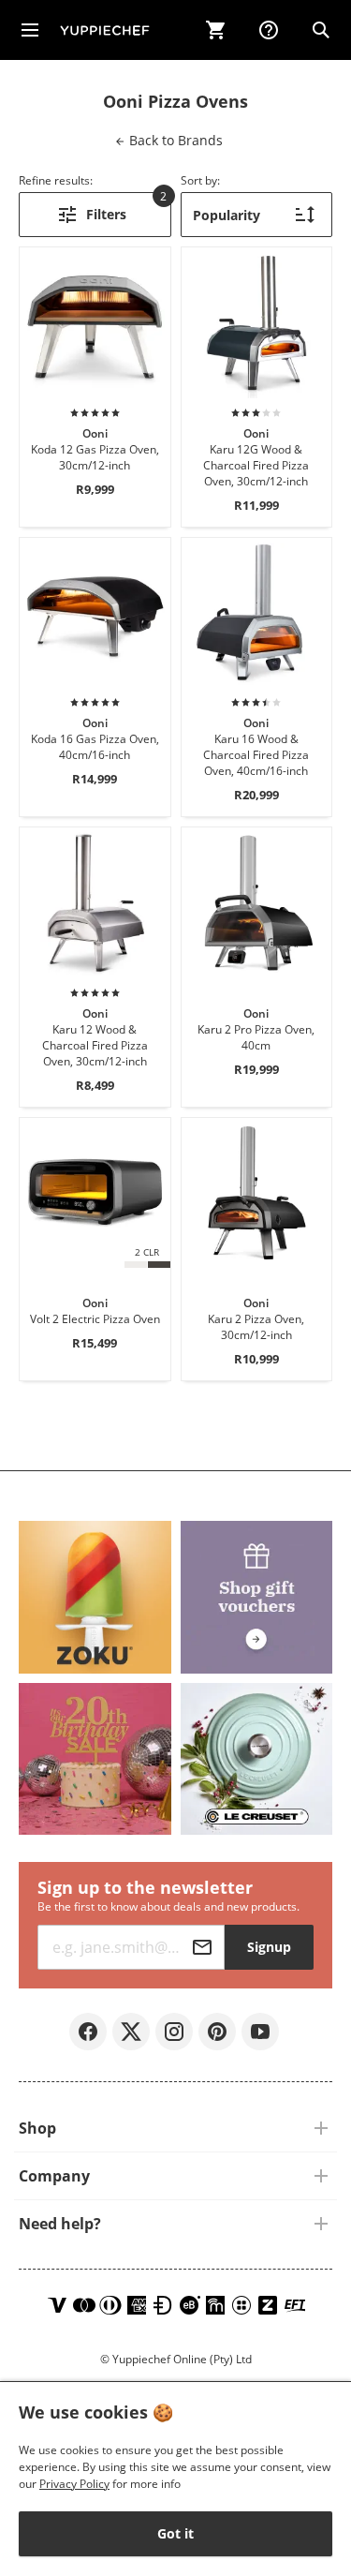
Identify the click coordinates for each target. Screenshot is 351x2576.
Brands (174, 140)
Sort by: (200, 180)
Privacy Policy (74, 2484)
